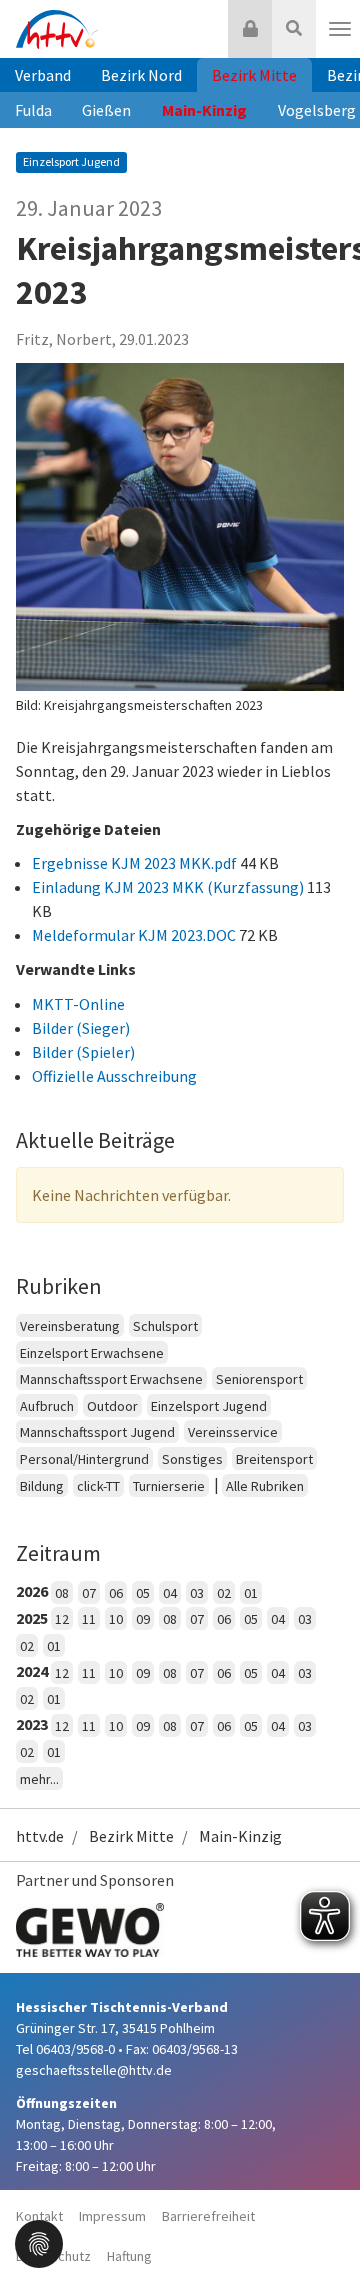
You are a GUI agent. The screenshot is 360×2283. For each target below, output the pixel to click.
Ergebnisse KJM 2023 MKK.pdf (136, 863)
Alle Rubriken (265, 1486)
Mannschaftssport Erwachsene (111, 1379)
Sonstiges (192, 1459)
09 (143, 1619)
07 (89, 1593)
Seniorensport (259, 1379)
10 (116, 1619)
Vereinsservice (233, 1432)
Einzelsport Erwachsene (92, 1353)
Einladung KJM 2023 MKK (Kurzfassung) (169, 887)
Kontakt (39, 2216)
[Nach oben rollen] (320, 2227)
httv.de (40, 1836)
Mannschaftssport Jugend (97, 1432)
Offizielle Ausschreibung (114, 1076)
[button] (39, 2242)
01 (251, 1593)
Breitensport (274, 1459)
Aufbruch (47, 1406)
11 (89, 1619)
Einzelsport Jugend (209, 1406)
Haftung (129, 2256)
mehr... (39, 1779)
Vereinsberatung (70, 1326)
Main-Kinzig (204, 110)
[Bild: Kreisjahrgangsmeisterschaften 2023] (180, 527)
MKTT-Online (78, 1004)
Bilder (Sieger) (81, 1028)
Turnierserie (169, 1486)
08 (62, 1593)
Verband (43, 75)
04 (170, 1593)
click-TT (98, 1486)
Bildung (42, 1486)
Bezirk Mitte (254, 75)
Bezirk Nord (141, 75)
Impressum (112, 2216)
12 (62, 1619)
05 (143, 1593)
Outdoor (112, 1406)
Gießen (106, 110)
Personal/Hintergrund (84, 1459)
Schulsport (165, 1326)
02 (224, 1593)
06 (116, 1593)
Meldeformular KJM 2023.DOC (135, 935)
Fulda (33, 110)
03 (197, 1593)
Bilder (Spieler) (83, 1052)
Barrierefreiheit (208, 2216)
